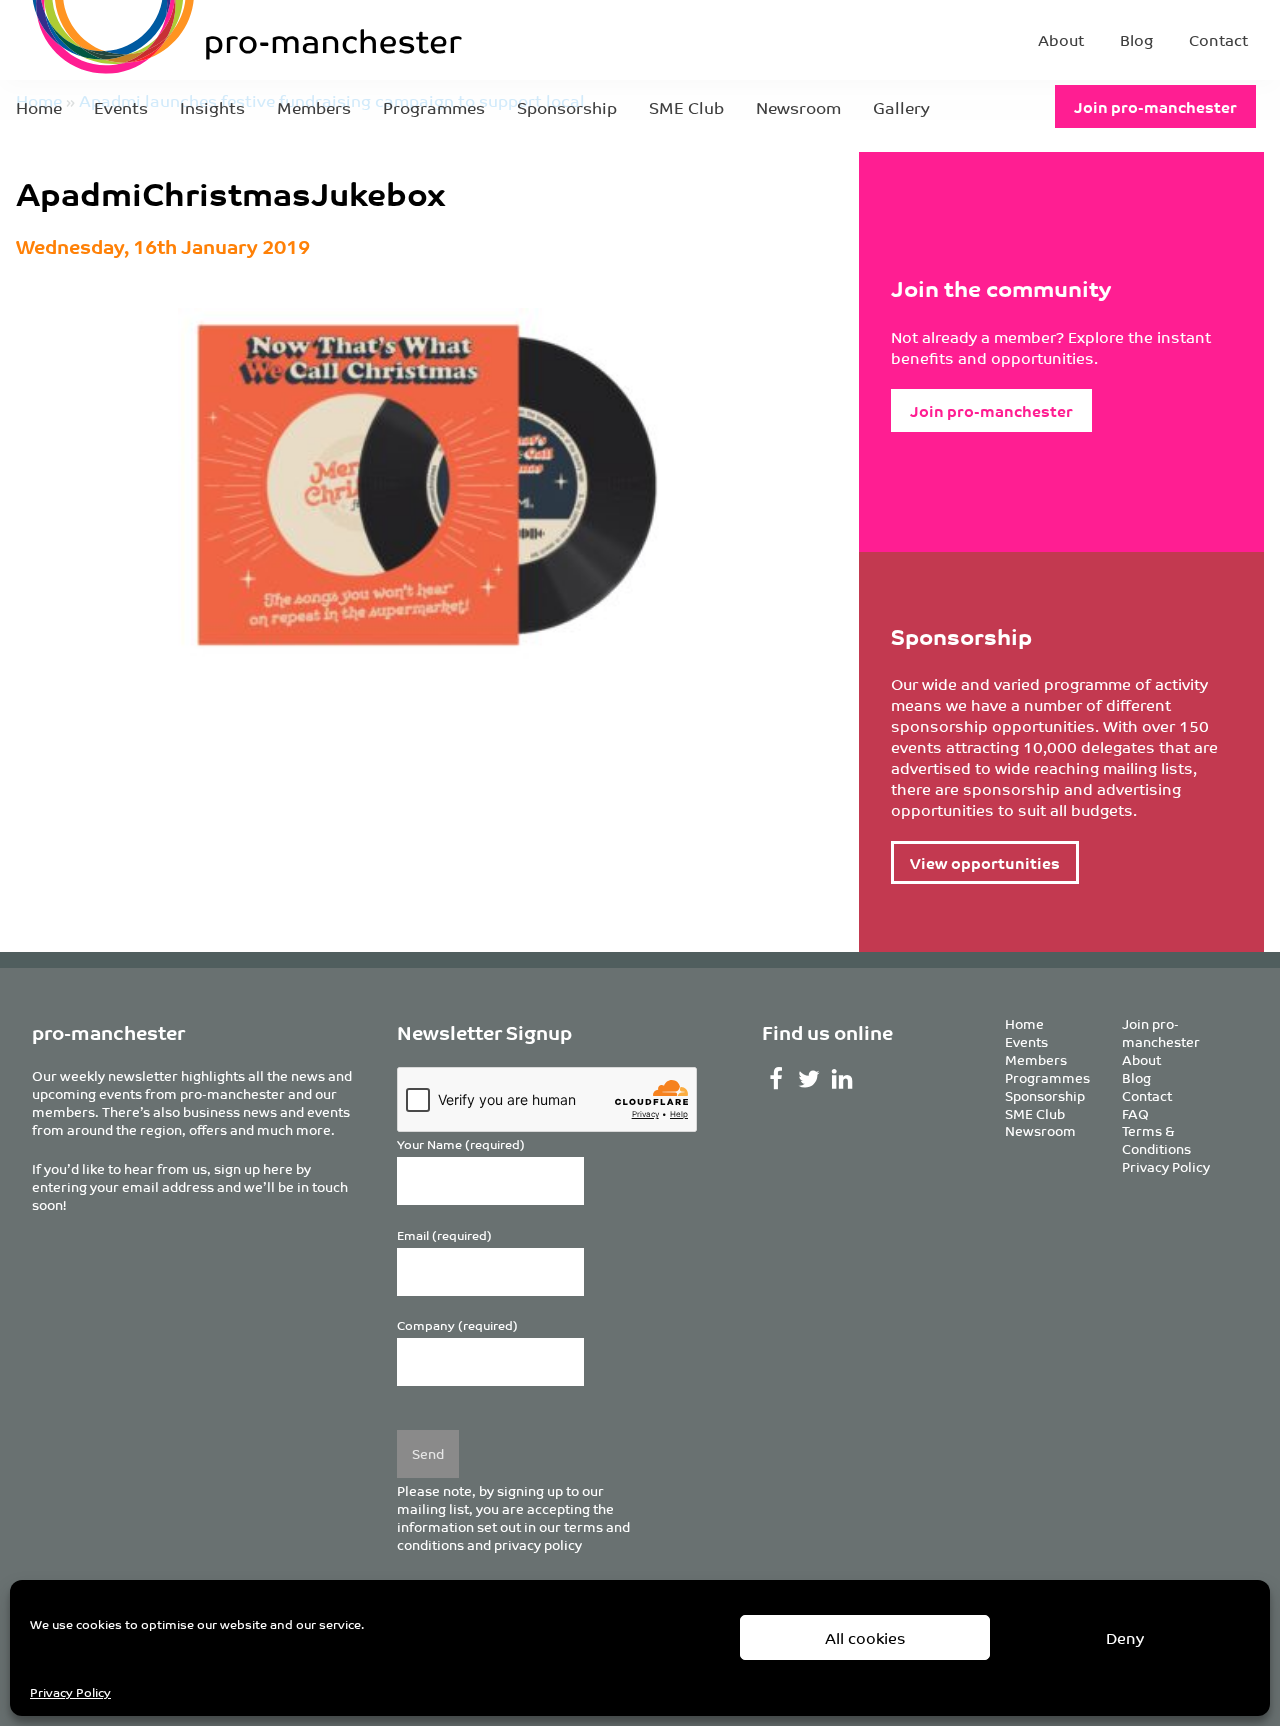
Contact (1218, 39)
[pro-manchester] (186, 40)
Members (314, 107)
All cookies (865, 1637)
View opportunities (985, 862)
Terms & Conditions (1156, 1139)
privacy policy (538, 1544)
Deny (1125, 1637)
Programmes (434, 107)
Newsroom (798, 107)
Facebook (776, 1079)
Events (121, 107)
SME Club (686, 107)
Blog (1136, 39)
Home (39, 107)
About (1061, 39)
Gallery (901, 107)
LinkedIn (841, 1079)
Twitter (808, 1079)
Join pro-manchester (1155, 106)
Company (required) (457, 1325)
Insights (212, 107)
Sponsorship (567, 107)
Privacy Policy (70, 1691)
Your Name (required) (461, 1144)
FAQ (1135, 1113)
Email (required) (444, 1235)
